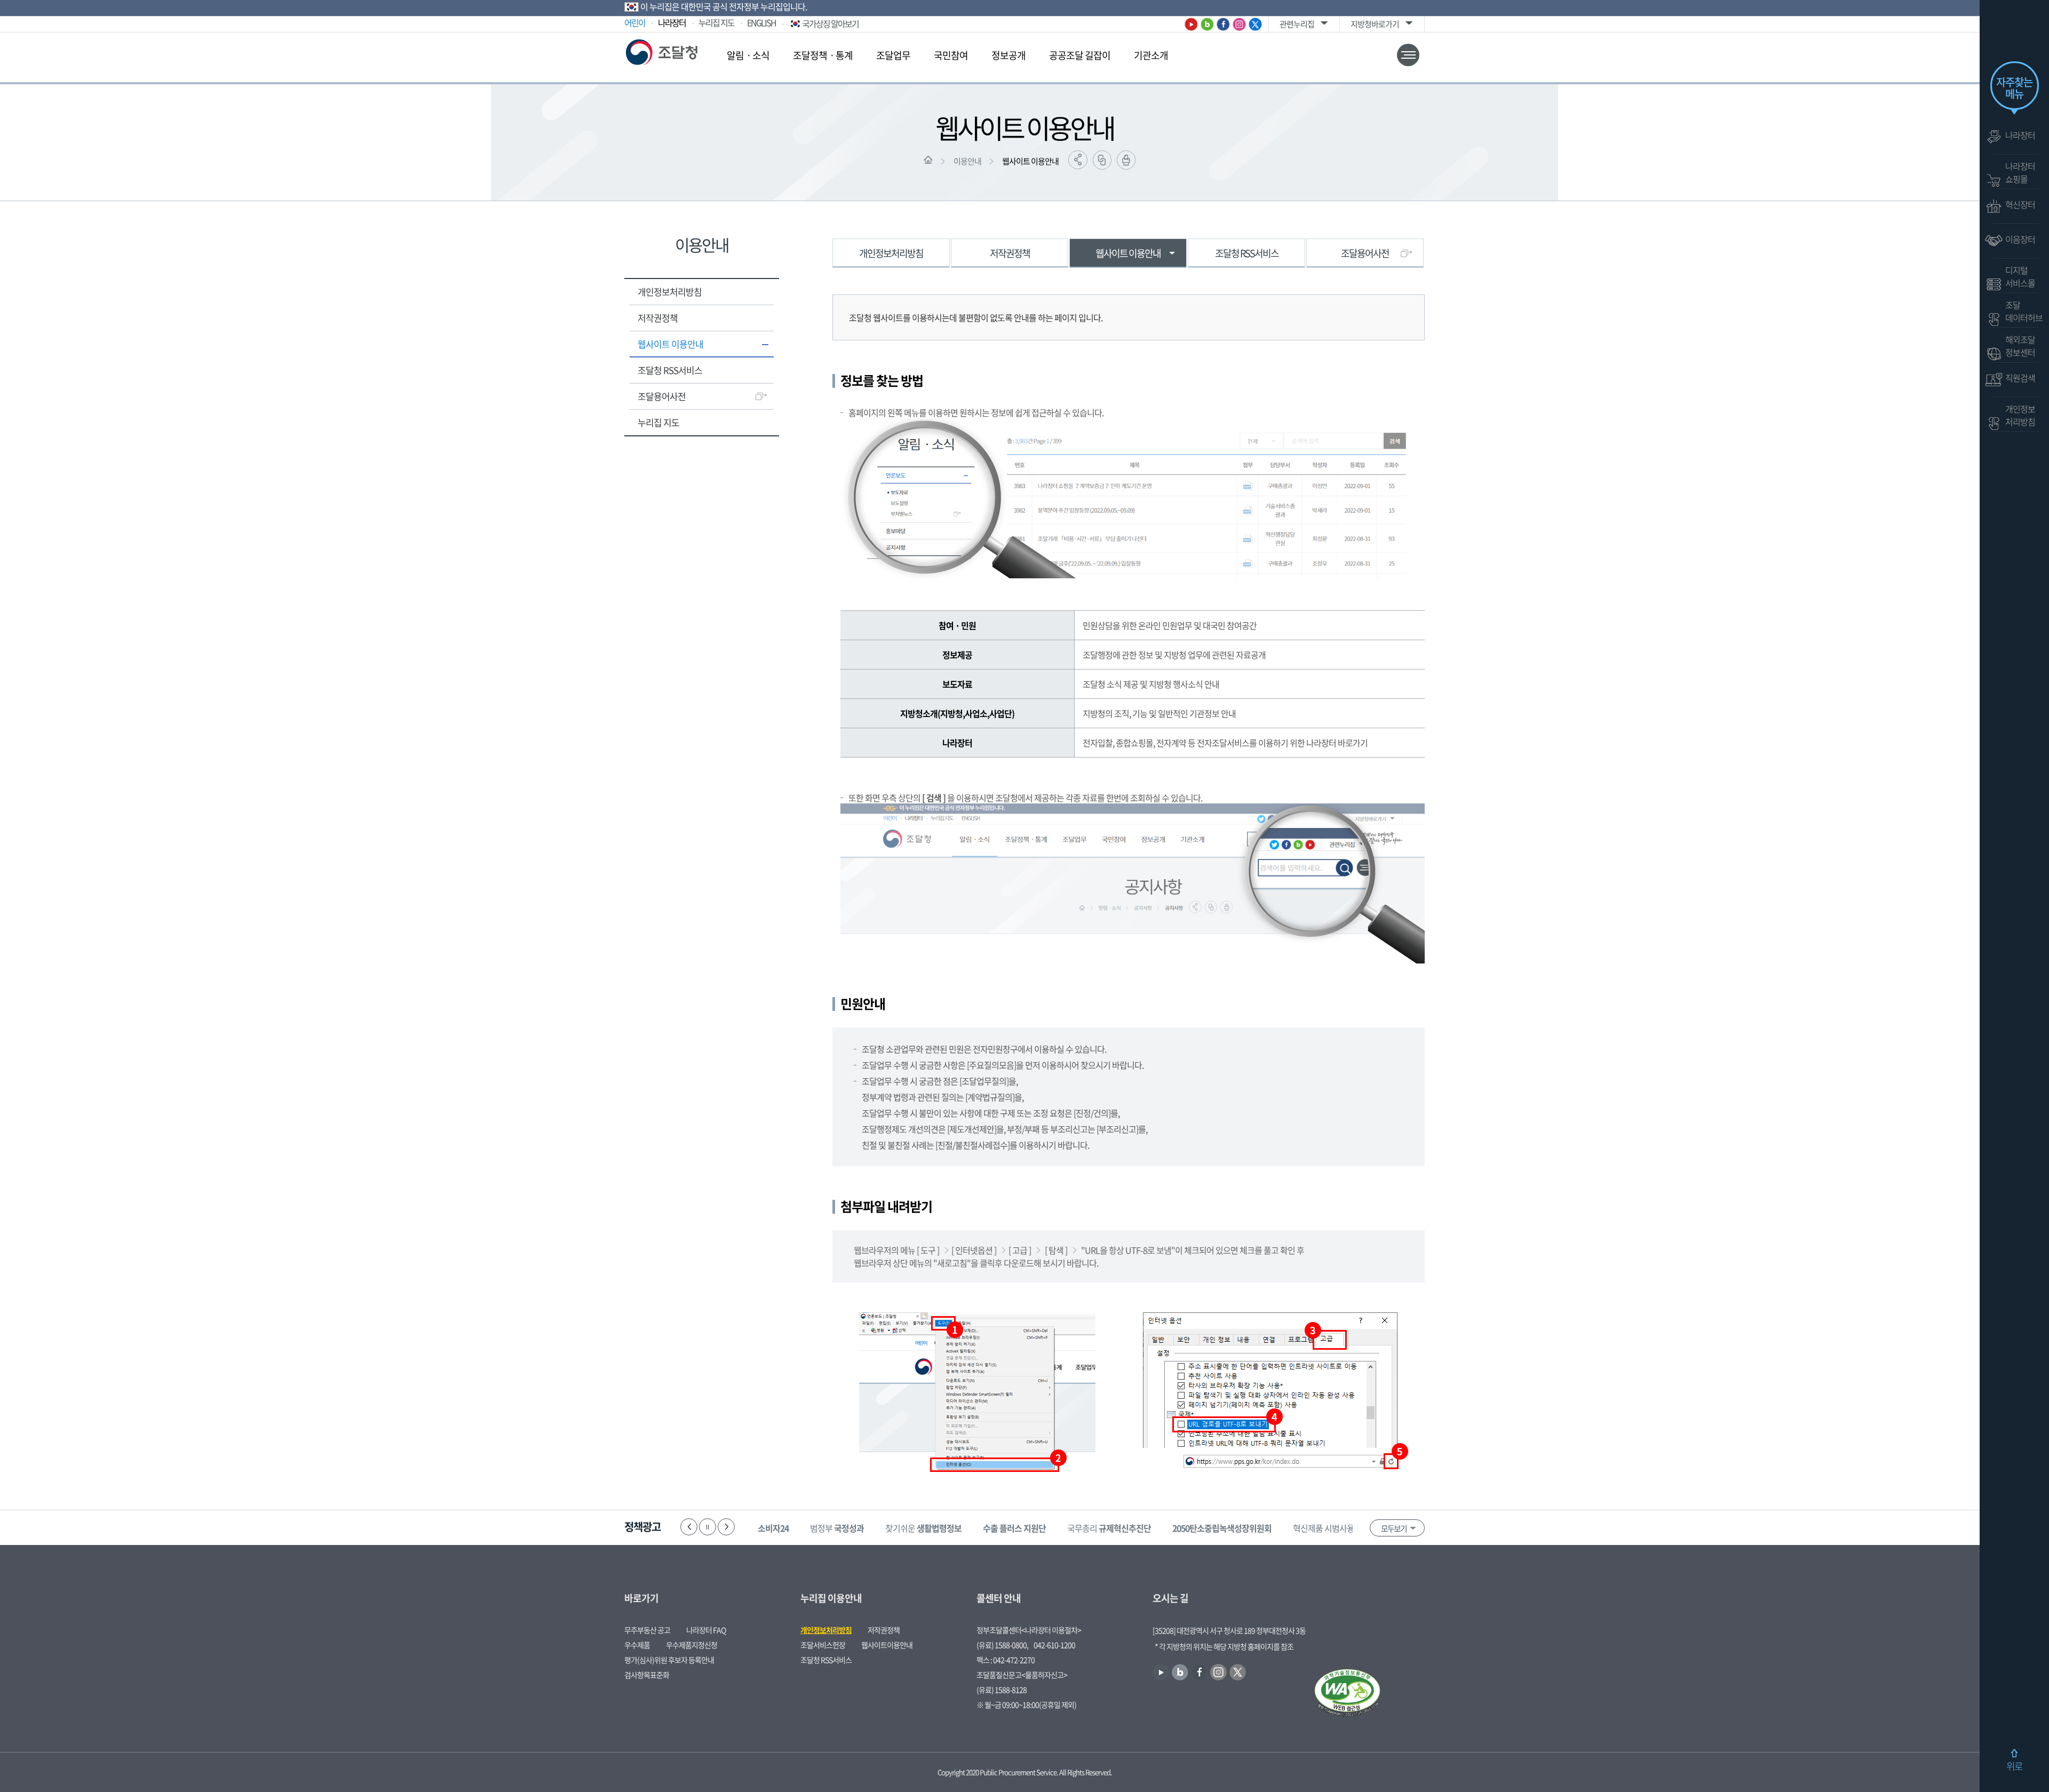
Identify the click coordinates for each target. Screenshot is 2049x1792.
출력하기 (1126, 160)
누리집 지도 (716, 22)
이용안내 (967, 161)
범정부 (837, 1528)
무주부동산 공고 (647, 1630)
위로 (2014, 1766)
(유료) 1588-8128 (1002, 1690)
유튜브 (1191, 24)
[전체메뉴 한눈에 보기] (1408, 55)
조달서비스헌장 (823, 1645)
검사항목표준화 (647, 1675)
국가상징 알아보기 (830, 23)
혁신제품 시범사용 (1339, 1528)
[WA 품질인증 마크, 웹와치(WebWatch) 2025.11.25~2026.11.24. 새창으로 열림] (1347, 1694)
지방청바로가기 (1375, 24)
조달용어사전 (662, 396)
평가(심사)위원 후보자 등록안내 (669, 1660)
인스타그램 (1239, 24)
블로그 (1207, 24)
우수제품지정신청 (692, 1645)
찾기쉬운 (923, 1528)
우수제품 (637, 1645)
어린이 (635, 22)
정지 (708, 1527)
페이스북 (1223, 24)
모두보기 (1394, 1528)
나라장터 (672, 22)
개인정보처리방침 (670, 292)
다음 (726, 1527)
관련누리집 (1297, 24)
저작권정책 (658, 318)
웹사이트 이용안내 (1030, 161)
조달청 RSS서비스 (670, 370)
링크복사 (1102, 160)
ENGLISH (761, 22)
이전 (689, 1527)
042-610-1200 (1054, 1645)
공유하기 (1078, 160)
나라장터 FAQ (706, 1630)
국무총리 (1109, 1528)
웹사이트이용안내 (887, 1645)
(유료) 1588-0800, (1002, 1645)
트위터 (1255, 24)
